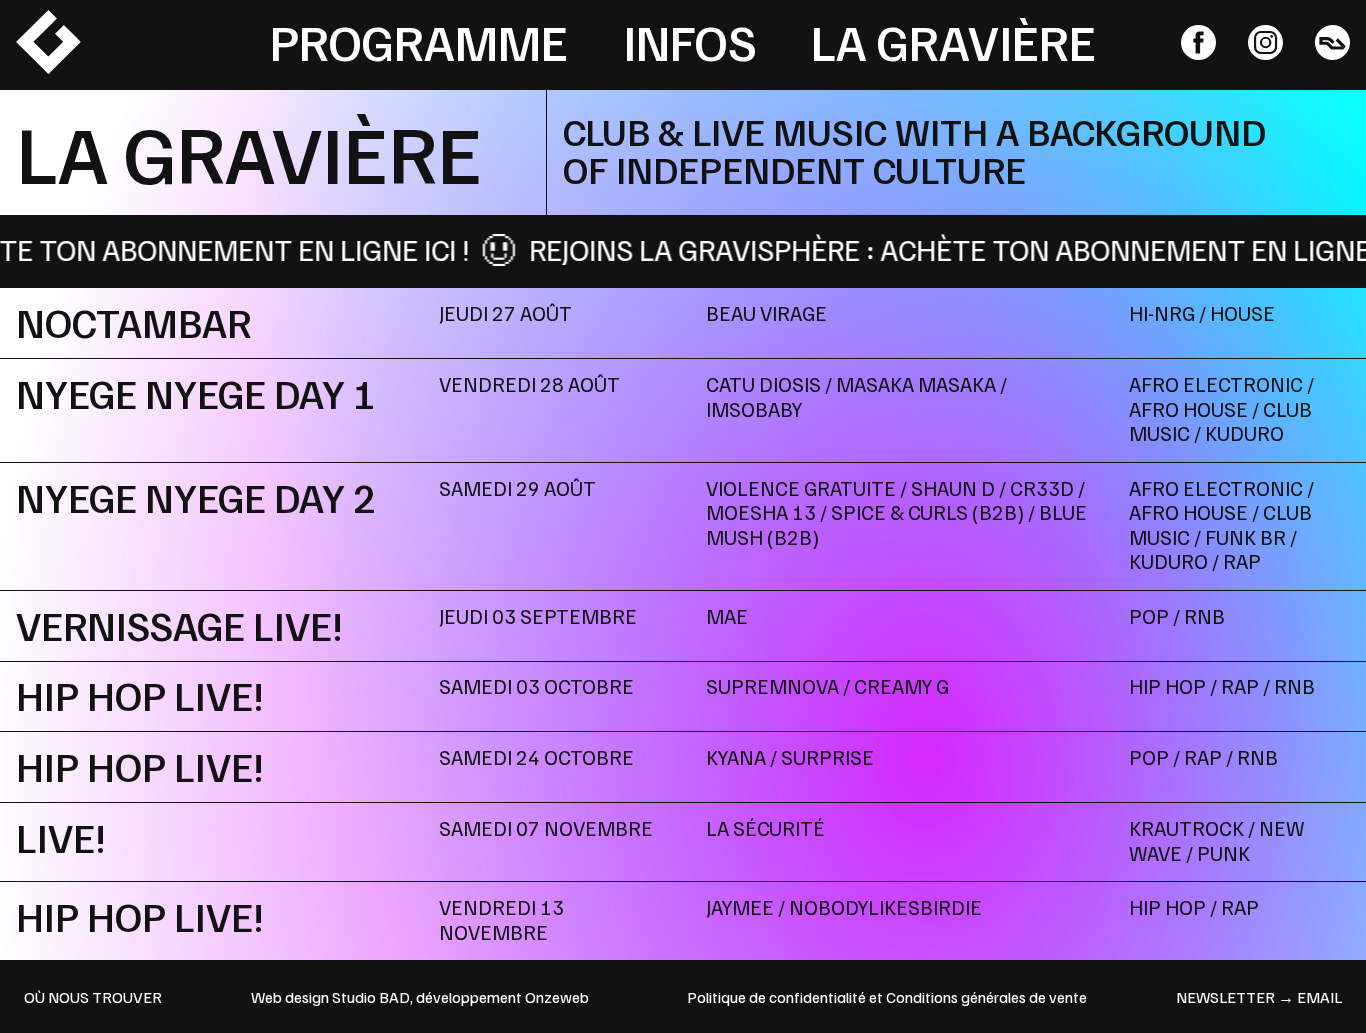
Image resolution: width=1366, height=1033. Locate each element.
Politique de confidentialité (776, 997)
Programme (419, 41)
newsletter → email (1259, 997)
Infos (690, 41)
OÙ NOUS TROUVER (93, 997)
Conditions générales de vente (986, 997)
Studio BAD (371, 997)
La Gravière (953, 41)
